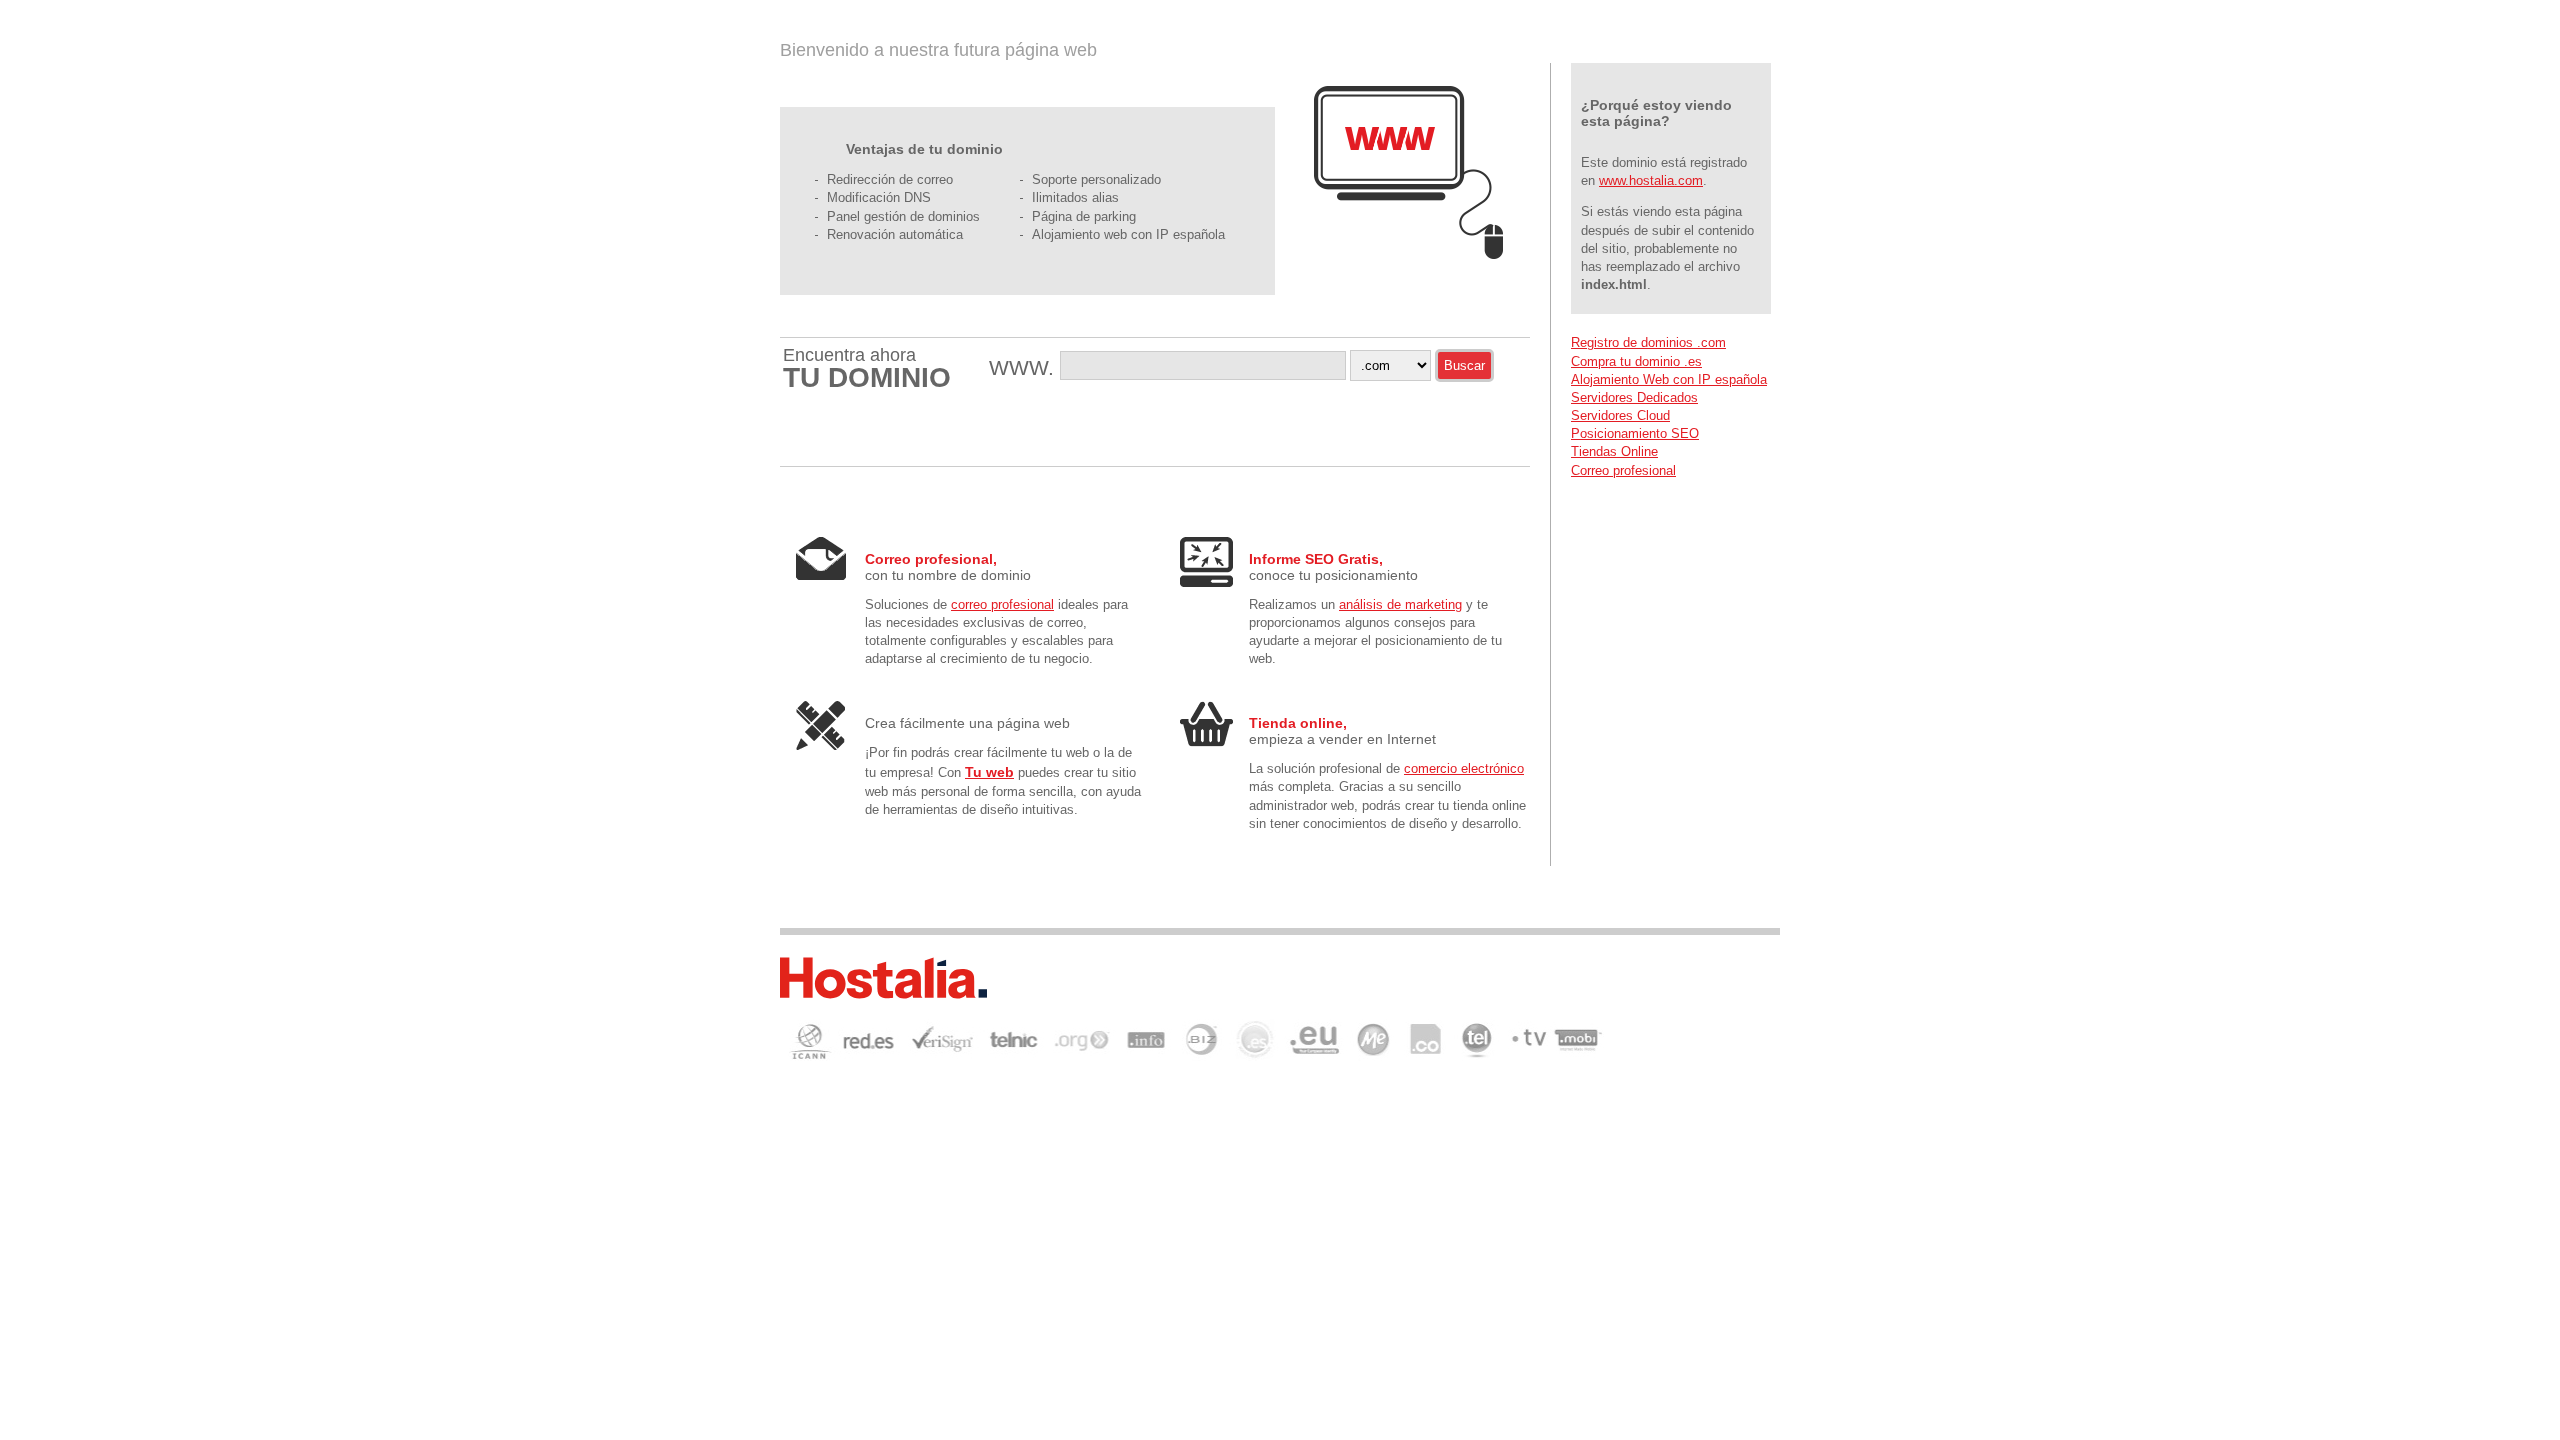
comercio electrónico (1464, 768)
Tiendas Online (1614, 451)
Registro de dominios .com (1648, 342)
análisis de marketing (1400, 604)
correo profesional (1002, 604)
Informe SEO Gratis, (1316, 559)
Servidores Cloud (1620, 415)
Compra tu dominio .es (1636, 361)
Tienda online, (1298, 723)
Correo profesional (1623, 470)
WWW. (1024, 367)
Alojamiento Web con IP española (1669, 379)
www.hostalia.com (1651, 180)
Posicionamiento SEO (1635, 433)
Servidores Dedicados (1634, 397)
